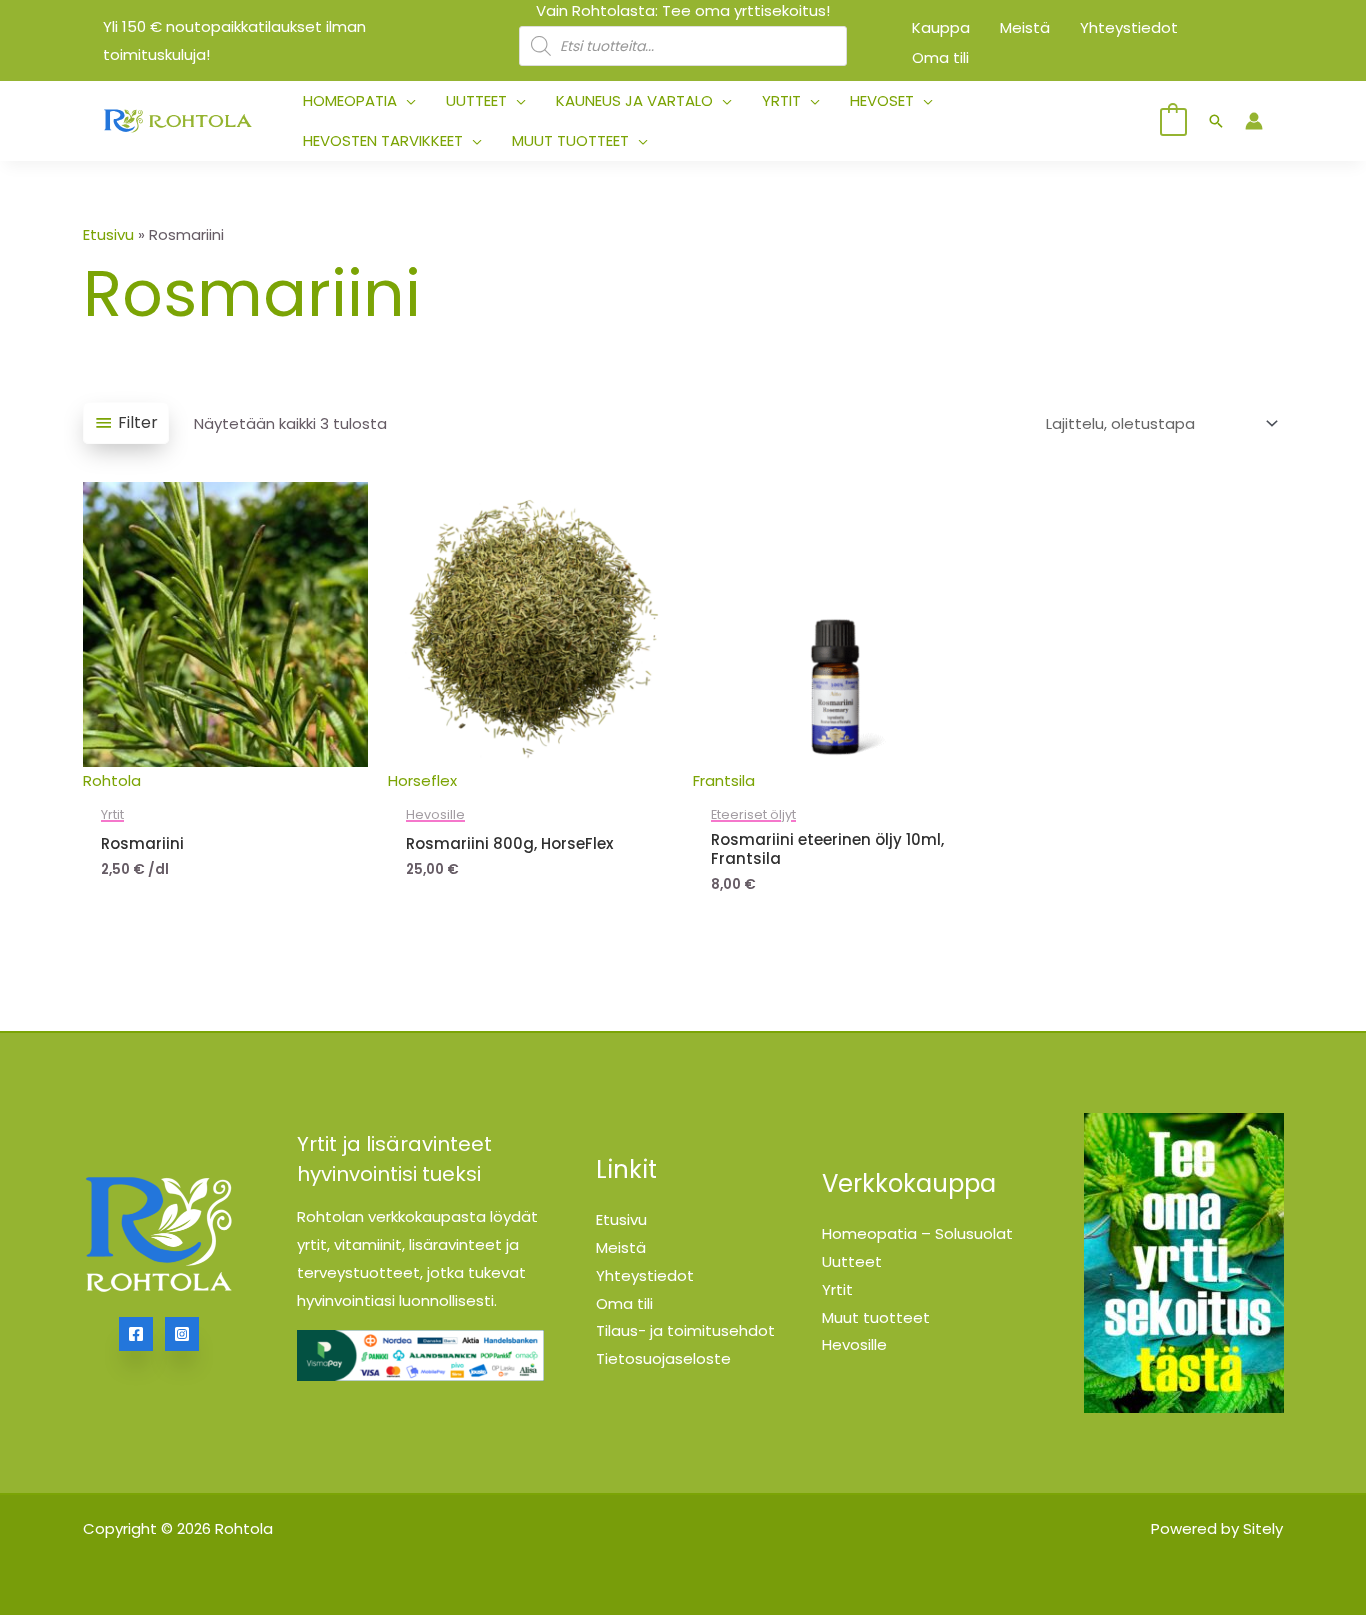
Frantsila (724, 780)
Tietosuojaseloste (663, 1358)
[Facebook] (136, 1334)
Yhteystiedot (645, 1275)
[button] (406, 101)
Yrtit (837, 1289)
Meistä (621, 1247)
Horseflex (422, 780)
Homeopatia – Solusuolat (917, 1233)
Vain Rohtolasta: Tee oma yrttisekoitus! (683, 10)
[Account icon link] (1254, 121)
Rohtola (112, 780)
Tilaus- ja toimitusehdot (685, 1330)
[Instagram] (182, 1334)
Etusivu (108, 234)
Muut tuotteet (876, 1317)
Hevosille (854, 1344)
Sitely (1263, 1528)
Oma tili (624, 1303)
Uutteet (852, 1261)
